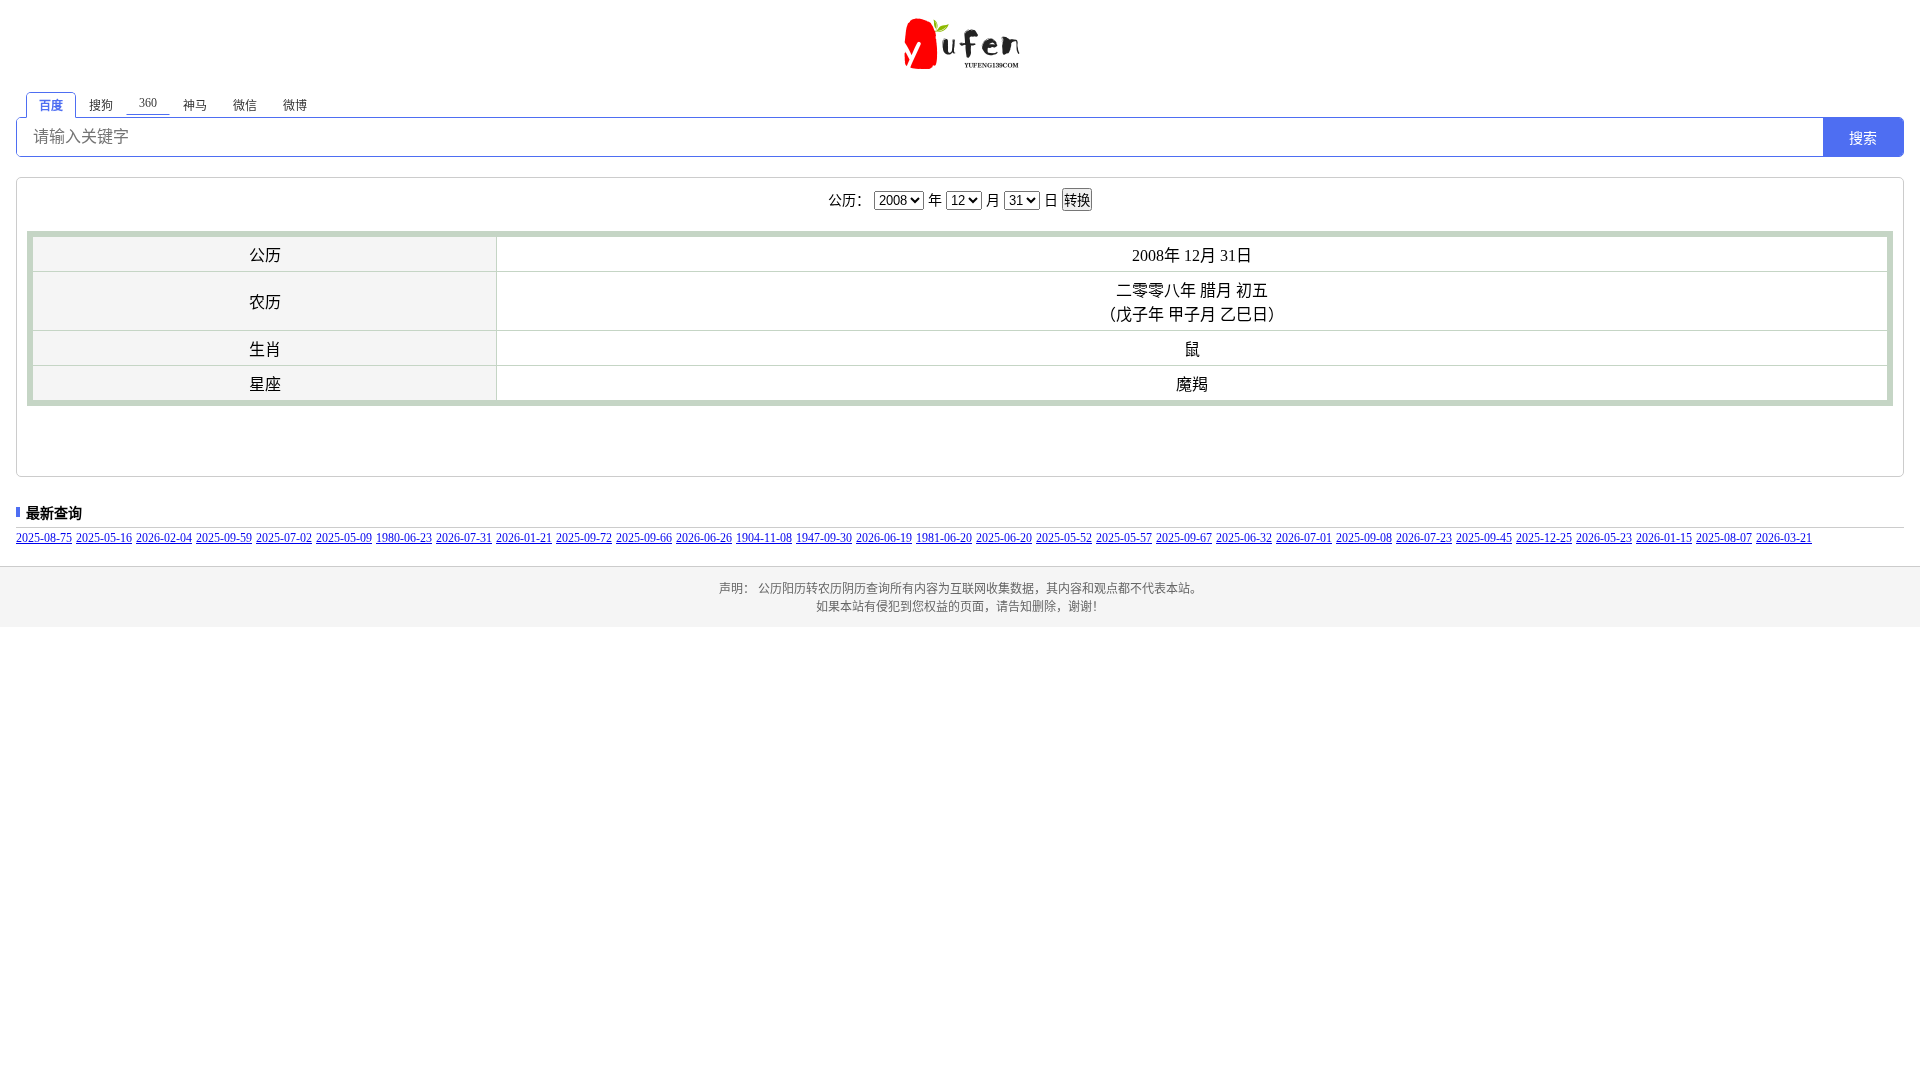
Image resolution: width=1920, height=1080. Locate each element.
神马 (195, 106)
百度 (51, 106)
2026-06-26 (704, 538)
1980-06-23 (404, 538)
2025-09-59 (224, 538)
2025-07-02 (284, 538)
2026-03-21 (1784, 538)
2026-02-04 (164, 538)
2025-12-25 (1544, 538)
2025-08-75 (44, 538)
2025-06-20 (1004, 538)
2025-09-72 (584, 538)
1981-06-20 (944, 538)
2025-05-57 (1124, 538)
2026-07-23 (1424, 538)
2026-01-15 (1664, 538)
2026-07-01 (1304, 538)
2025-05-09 (344, 538)
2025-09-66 (644, 538)
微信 (245, 106)
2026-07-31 (464, 538)
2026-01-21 (524, 538)
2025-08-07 (1724, 538)
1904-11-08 (764, 538)
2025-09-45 (1484, 538)
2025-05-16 (104, 538)
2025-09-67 (1184, 538)
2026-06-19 (884, 538)
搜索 (1863, 138)
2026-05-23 (1604, 538)
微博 (295, 106)
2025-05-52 (1064, 538)
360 (148, 103)
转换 (1077, 200)
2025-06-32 (1244, 538)
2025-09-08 (1364, 538)
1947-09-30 (824, 538)
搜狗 (101, 106)
